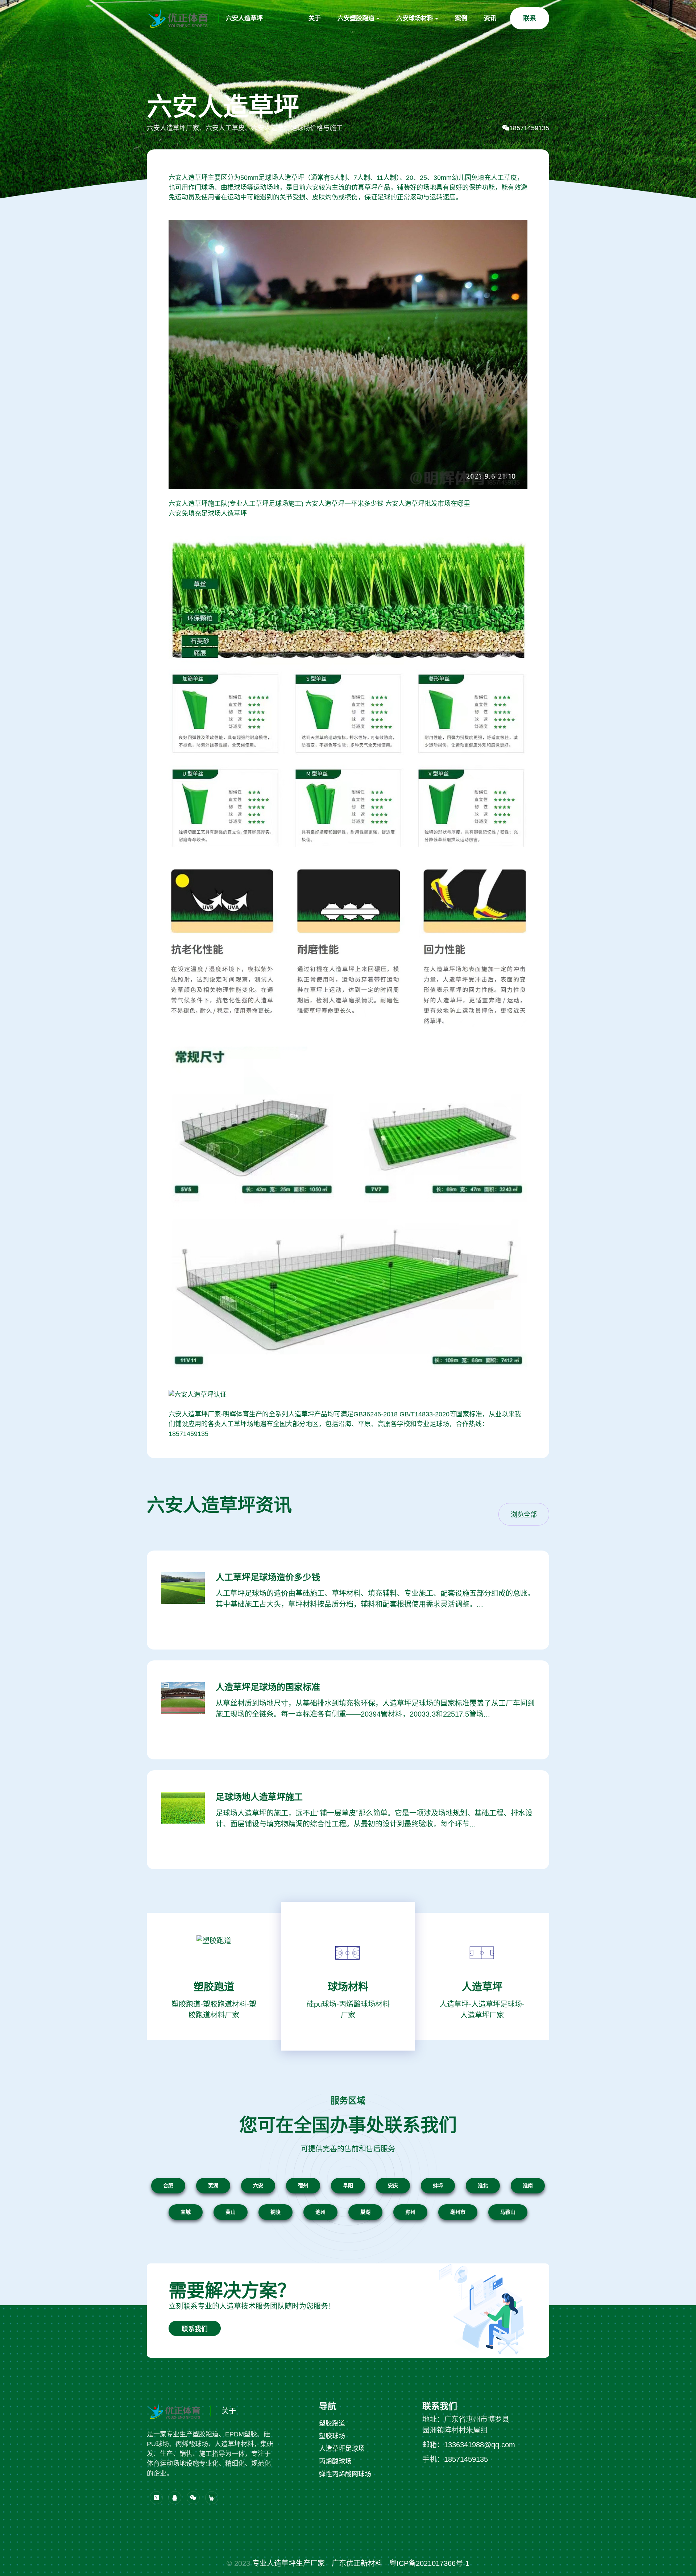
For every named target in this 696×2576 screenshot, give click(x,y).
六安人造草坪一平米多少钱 (344, 504)
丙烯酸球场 (335, 2461)
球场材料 (348, 1987)
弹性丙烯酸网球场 (345, 2474)
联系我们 (195, 2329)
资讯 (490, 18)
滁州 (410, 2212)
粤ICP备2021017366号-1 (429, 2563)
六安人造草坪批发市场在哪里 (428, 504)
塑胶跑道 (214, 1987)
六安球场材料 (415, 18)
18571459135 (529, 128)
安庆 (393, 2185)
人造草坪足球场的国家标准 (268, 1687)
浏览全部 (524, 1515)
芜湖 (213, 2185)
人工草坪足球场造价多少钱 (268, 1577)
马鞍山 (508, 2212)
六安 (258, 2185)
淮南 (528, 2185)
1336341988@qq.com (480, 2445)
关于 (315, 18)
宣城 (186, 2212)
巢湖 (365, 2212)
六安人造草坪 (244, 18)
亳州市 (458, 2212)
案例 (461, 18)
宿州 (303, 2185)
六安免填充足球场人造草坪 (208, 513)
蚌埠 (438, 2185)
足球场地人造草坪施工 (259, 1797)
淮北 (483, 2185)
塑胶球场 (332, 2436)
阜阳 (348, 2185)
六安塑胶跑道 (356, 18)
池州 (320, 2212)
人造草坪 (482, 1987)
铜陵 (275, 2212)
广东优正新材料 (357, 2563)
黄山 (231, 2212)
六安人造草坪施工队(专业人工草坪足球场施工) (236, 504)
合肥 (168, 2185)
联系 (530, 18)
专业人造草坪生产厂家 (289, 2563)
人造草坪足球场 (342, 2449)
